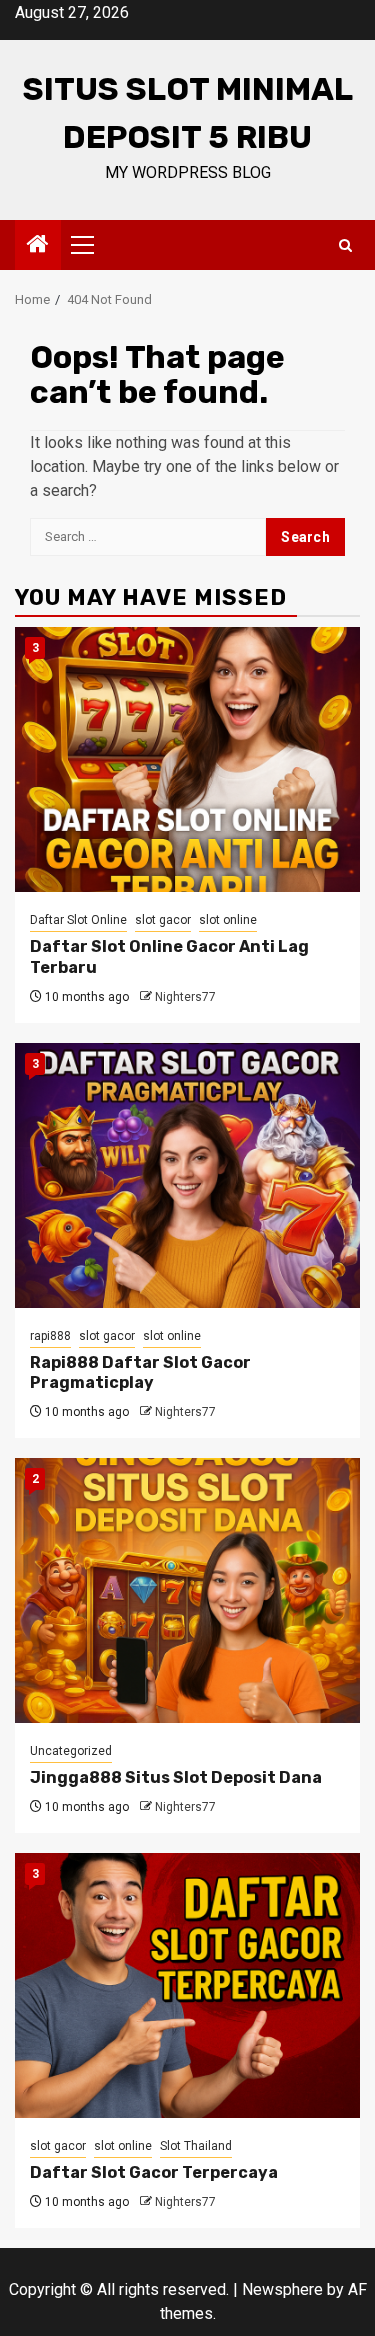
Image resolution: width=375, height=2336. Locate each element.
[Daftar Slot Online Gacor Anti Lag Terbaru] (187, 759)
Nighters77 (185, 997)
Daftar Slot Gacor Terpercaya (154, 2172)
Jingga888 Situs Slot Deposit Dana (176, 1777)
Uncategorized (71, 1751)
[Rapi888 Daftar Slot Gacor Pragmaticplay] (187, 1175)
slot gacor (163, 920)
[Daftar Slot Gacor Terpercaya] (187, 1985)
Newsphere (282, 2289)
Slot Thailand (196, 2146)
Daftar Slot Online (78, 920)
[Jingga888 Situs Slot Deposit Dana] (187, 1590)
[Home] (38, 246)
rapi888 (50, 1336)
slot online (228, 920)
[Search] (345, 245)
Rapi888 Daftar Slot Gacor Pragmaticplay (140, 1373)
